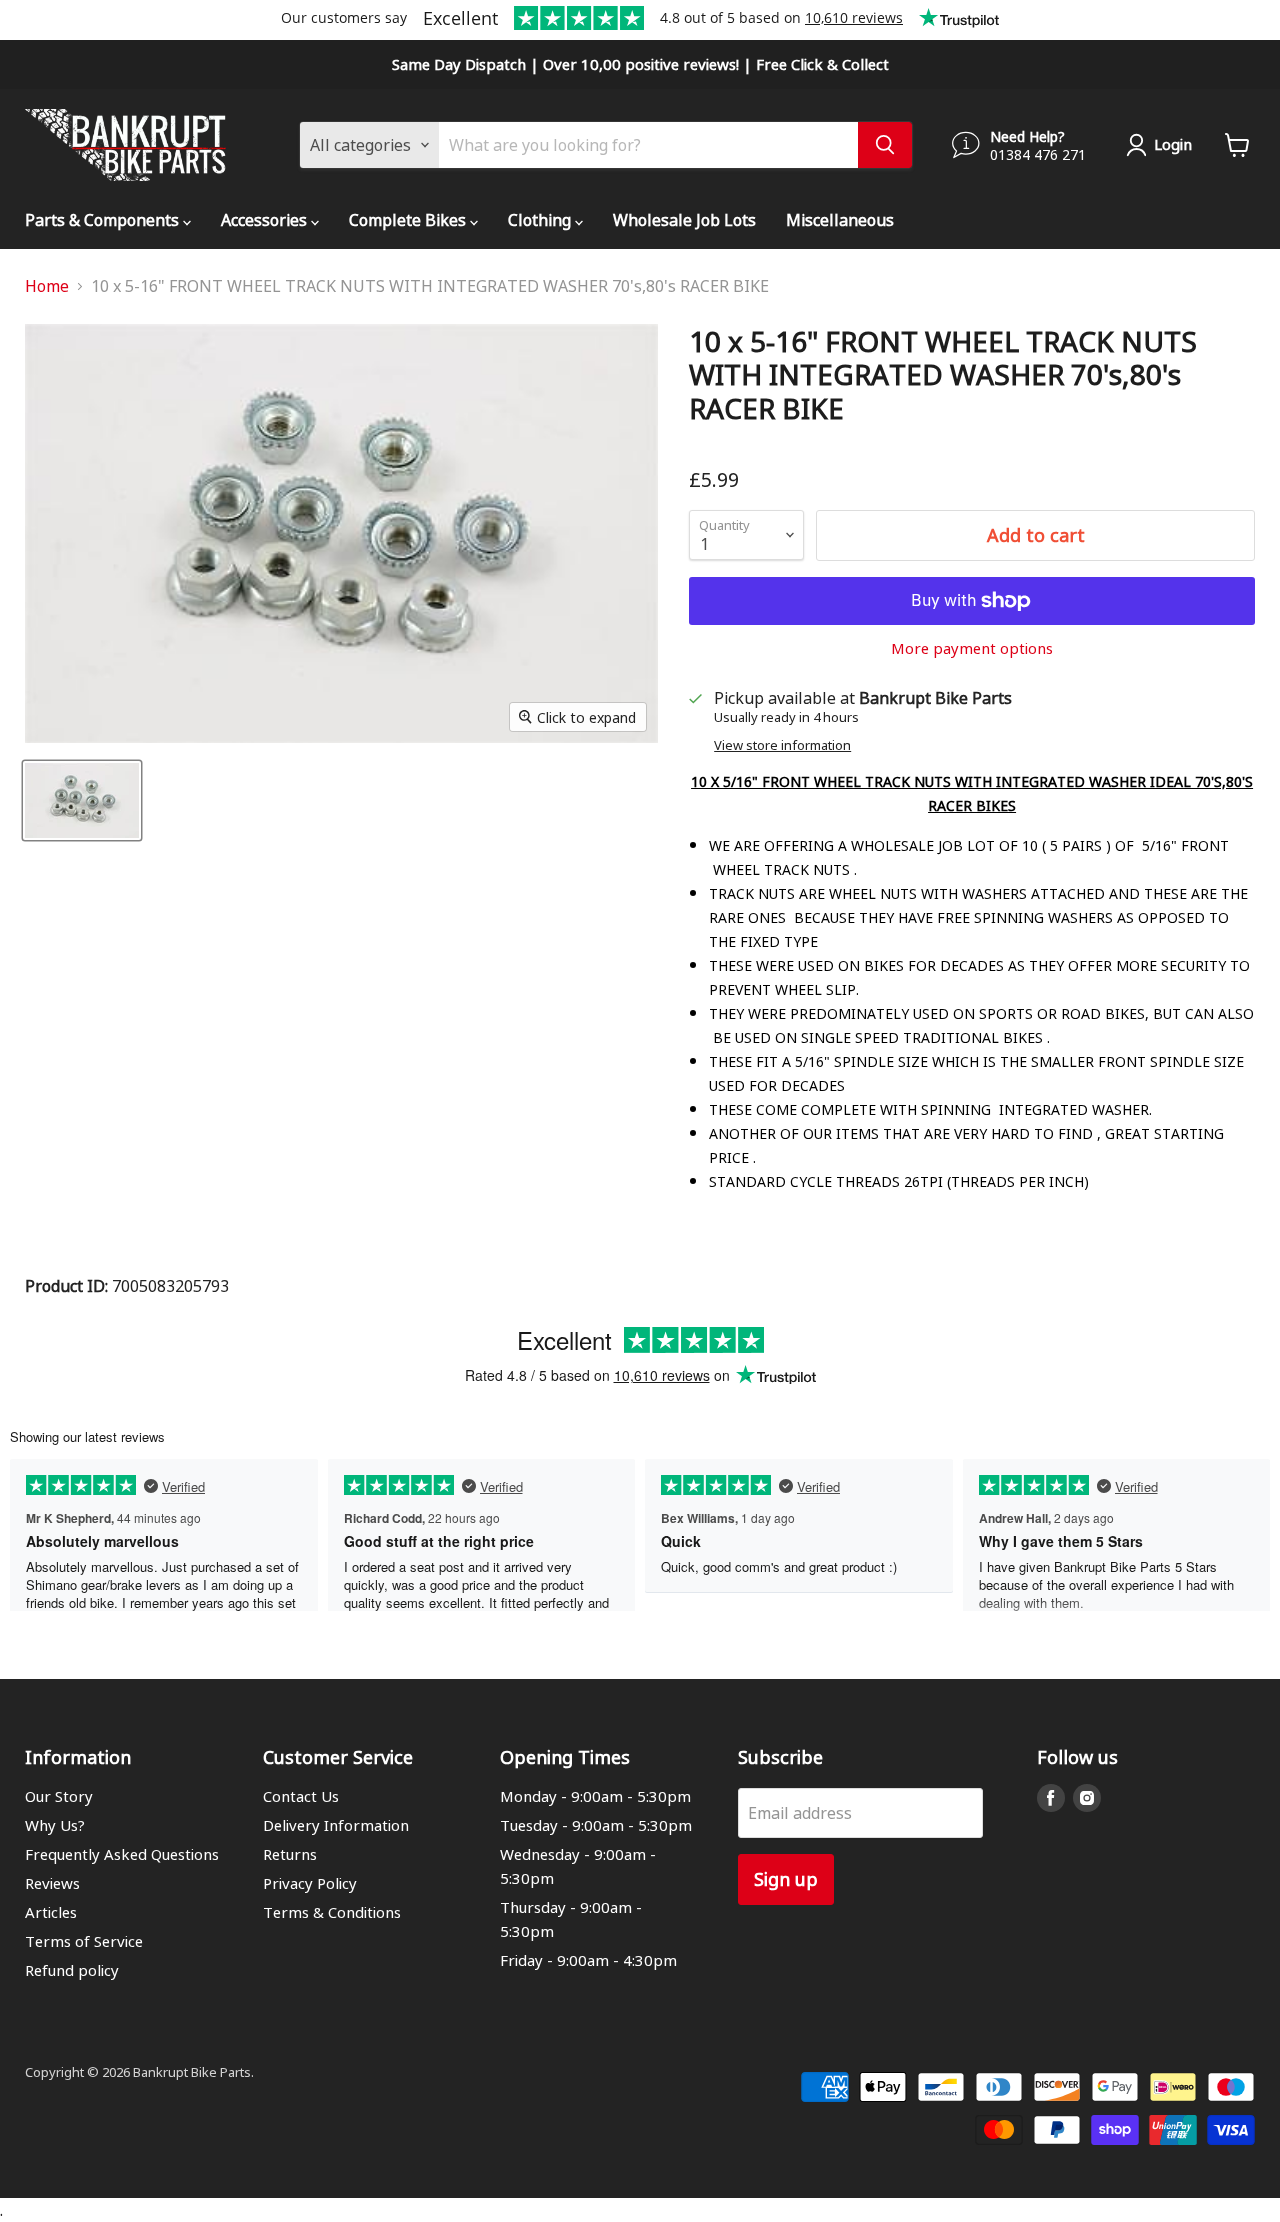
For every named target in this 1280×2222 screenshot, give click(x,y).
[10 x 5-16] (82, 800)
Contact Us (301, 1796)
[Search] (885, 145)
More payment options (972, 648)
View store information (782, 745)
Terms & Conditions (332, 1912)
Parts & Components (104, 219)
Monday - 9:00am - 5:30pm (595, 1796)
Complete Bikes (409, 219)
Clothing (541, 219)
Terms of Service (84, 1941)
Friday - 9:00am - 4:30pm (588, 1960)
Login (1173, 144)
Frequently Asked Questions (122, 1854)
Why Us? (55, 1825)
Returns (290, 1854)
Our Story (59, 1796)
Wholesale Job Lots (684, 219)
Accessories (266, 219)
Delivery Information (336, 1825)
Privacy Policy (310, 1883)
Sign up (786, 1878)
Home (47, 286)
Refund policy (72, 1970)
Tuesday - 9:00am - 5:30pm (596, 1825)
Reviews (52, 1883)
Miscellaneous (840, 219)
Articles (51, 1912)
